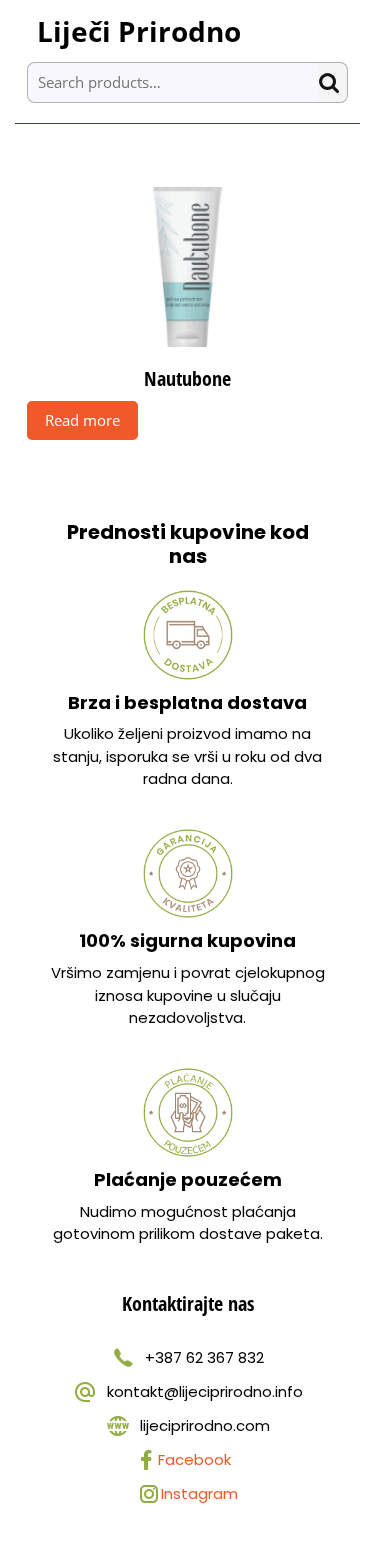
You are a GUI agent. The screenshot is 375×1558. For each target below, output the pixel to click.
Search (333, 82)
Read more (82, 420)
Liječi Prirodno (139, 31)
